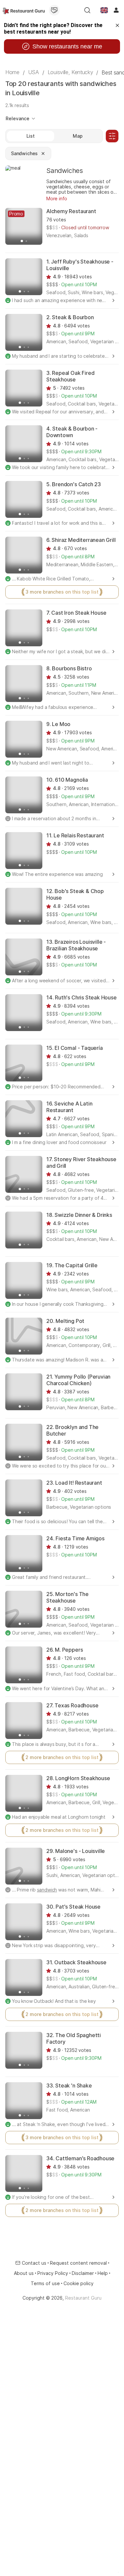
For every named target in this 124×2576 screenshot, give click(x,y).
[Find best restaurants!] (24, 10)
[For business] (54, 10)
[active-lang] (104, 10)
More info (57, 198)
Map (78, 136)
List (31, 136)
